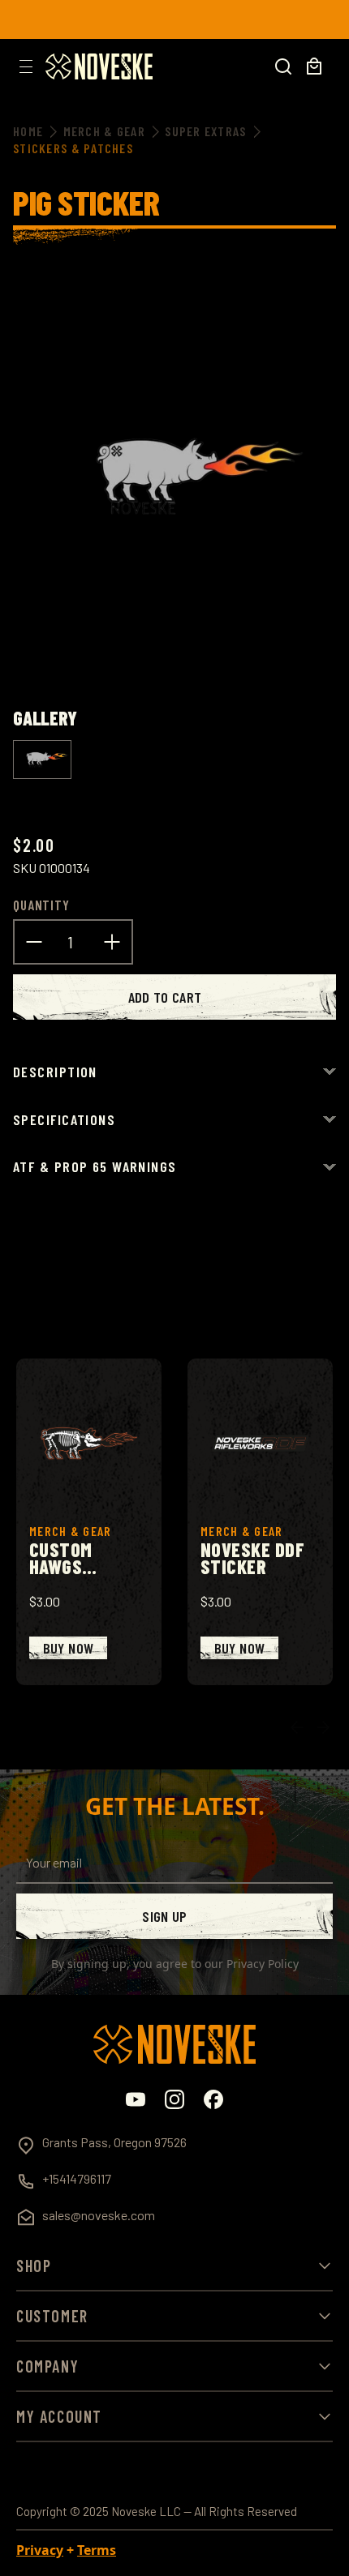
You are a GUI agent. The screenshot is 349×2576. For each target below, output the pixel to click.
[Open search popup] (283, 66)
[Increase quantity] (112, 940)
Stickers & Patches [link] (73, 148)
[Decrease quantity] (34, 940)
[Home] (99, 66)
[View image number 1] (42, 760)
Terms (97, 2550)
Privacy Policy (263, 1964)
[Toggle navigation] (26, 66)
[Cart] (314, 66)
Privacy (40, 2550)
